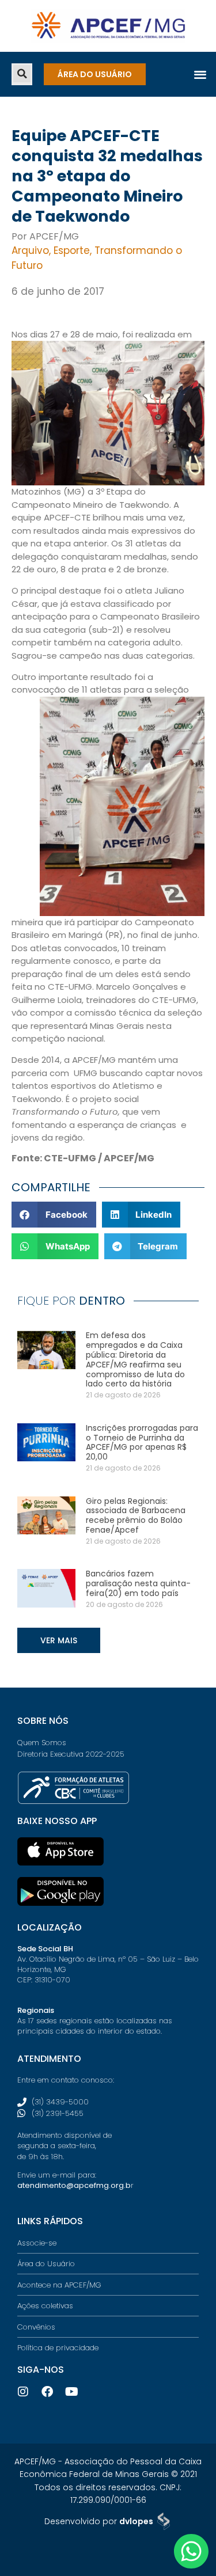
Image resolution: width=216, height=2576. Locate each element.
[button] (22, 74)
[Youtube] (71, 2392)
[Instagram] (23, 2392)
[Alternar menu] (200, 74)
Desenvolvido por (99, 2521)
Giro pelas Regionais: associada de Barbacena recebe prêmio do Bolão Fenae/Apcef (136, 1515)
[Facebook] (47, 2392)
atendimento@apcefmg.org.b (74, 2185)
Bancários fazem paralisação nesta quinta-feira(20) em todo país (138, 1583)
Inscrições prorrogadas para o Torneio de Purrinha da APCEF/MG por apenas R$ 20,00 (142, 1442)
